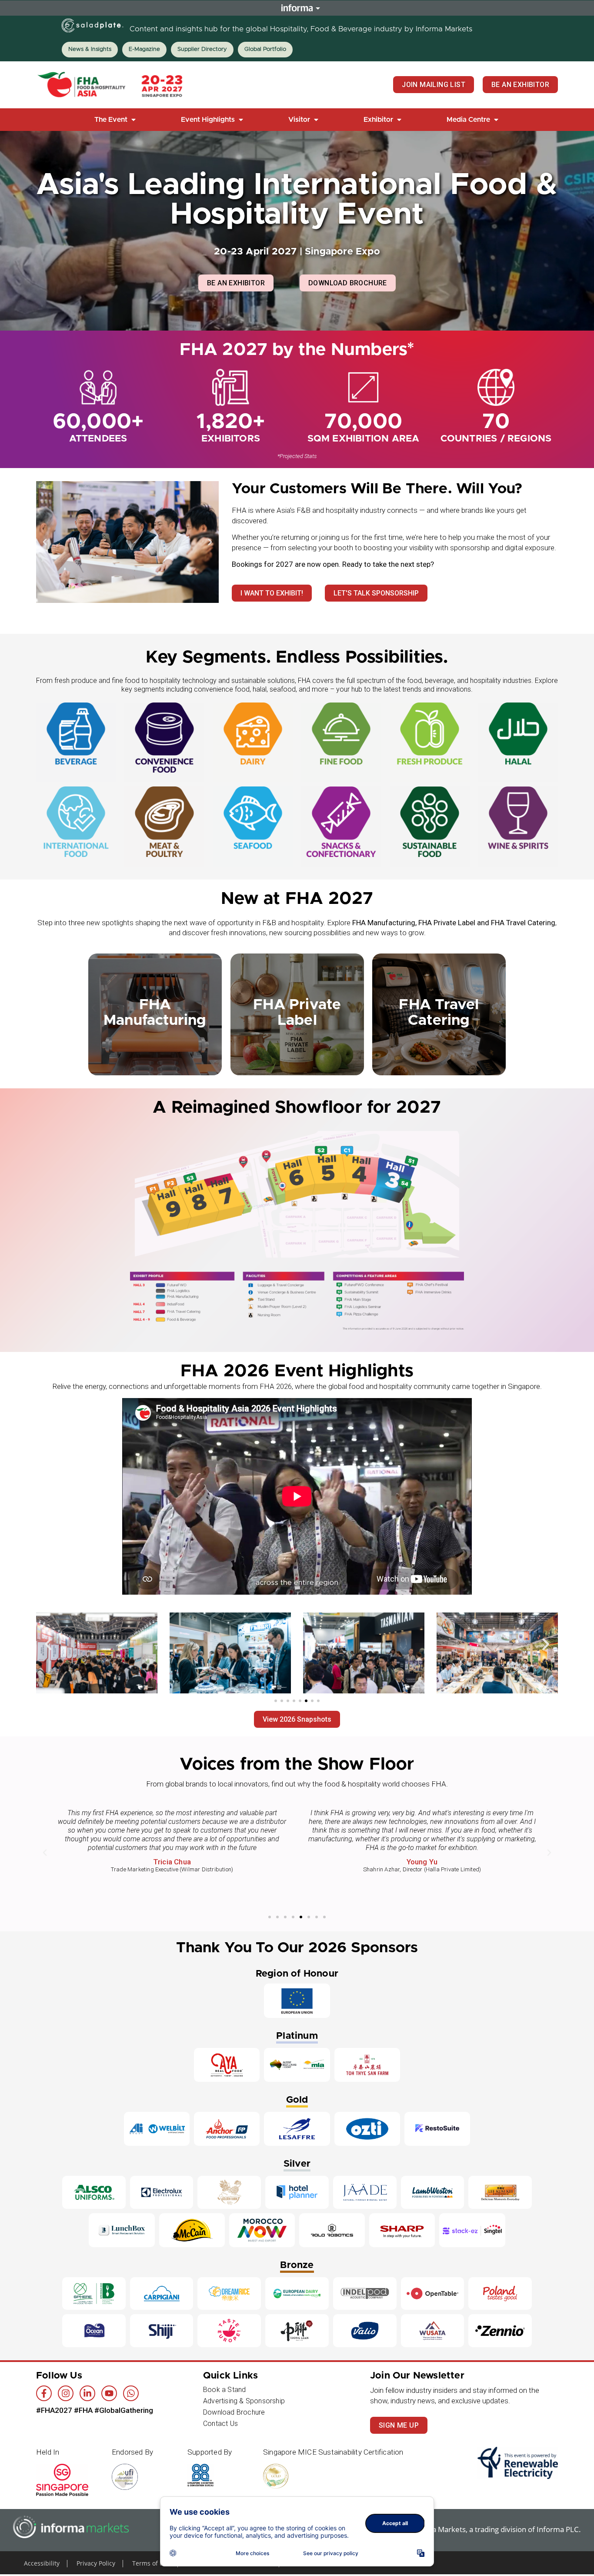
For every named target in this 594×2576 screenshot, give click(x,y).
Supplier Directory (202, 49)
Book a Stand (224, 2390)
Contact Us (220, 2424)
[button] (116, 120)
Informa (297, 8)
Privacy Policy (96, 2563)
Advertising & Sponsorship (244, 2401)
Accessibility (42, 2563)
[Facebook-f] (44, 2393)
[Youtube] (109, 2393)
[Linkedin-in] (87, 2393)
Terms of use (151, 2563)
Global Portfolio (265, 49)
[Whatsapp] (131, 2393)
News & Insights (90, 49)
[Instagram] (66, 2393)
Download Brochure (234, 2412)
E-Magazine (144, 49)
